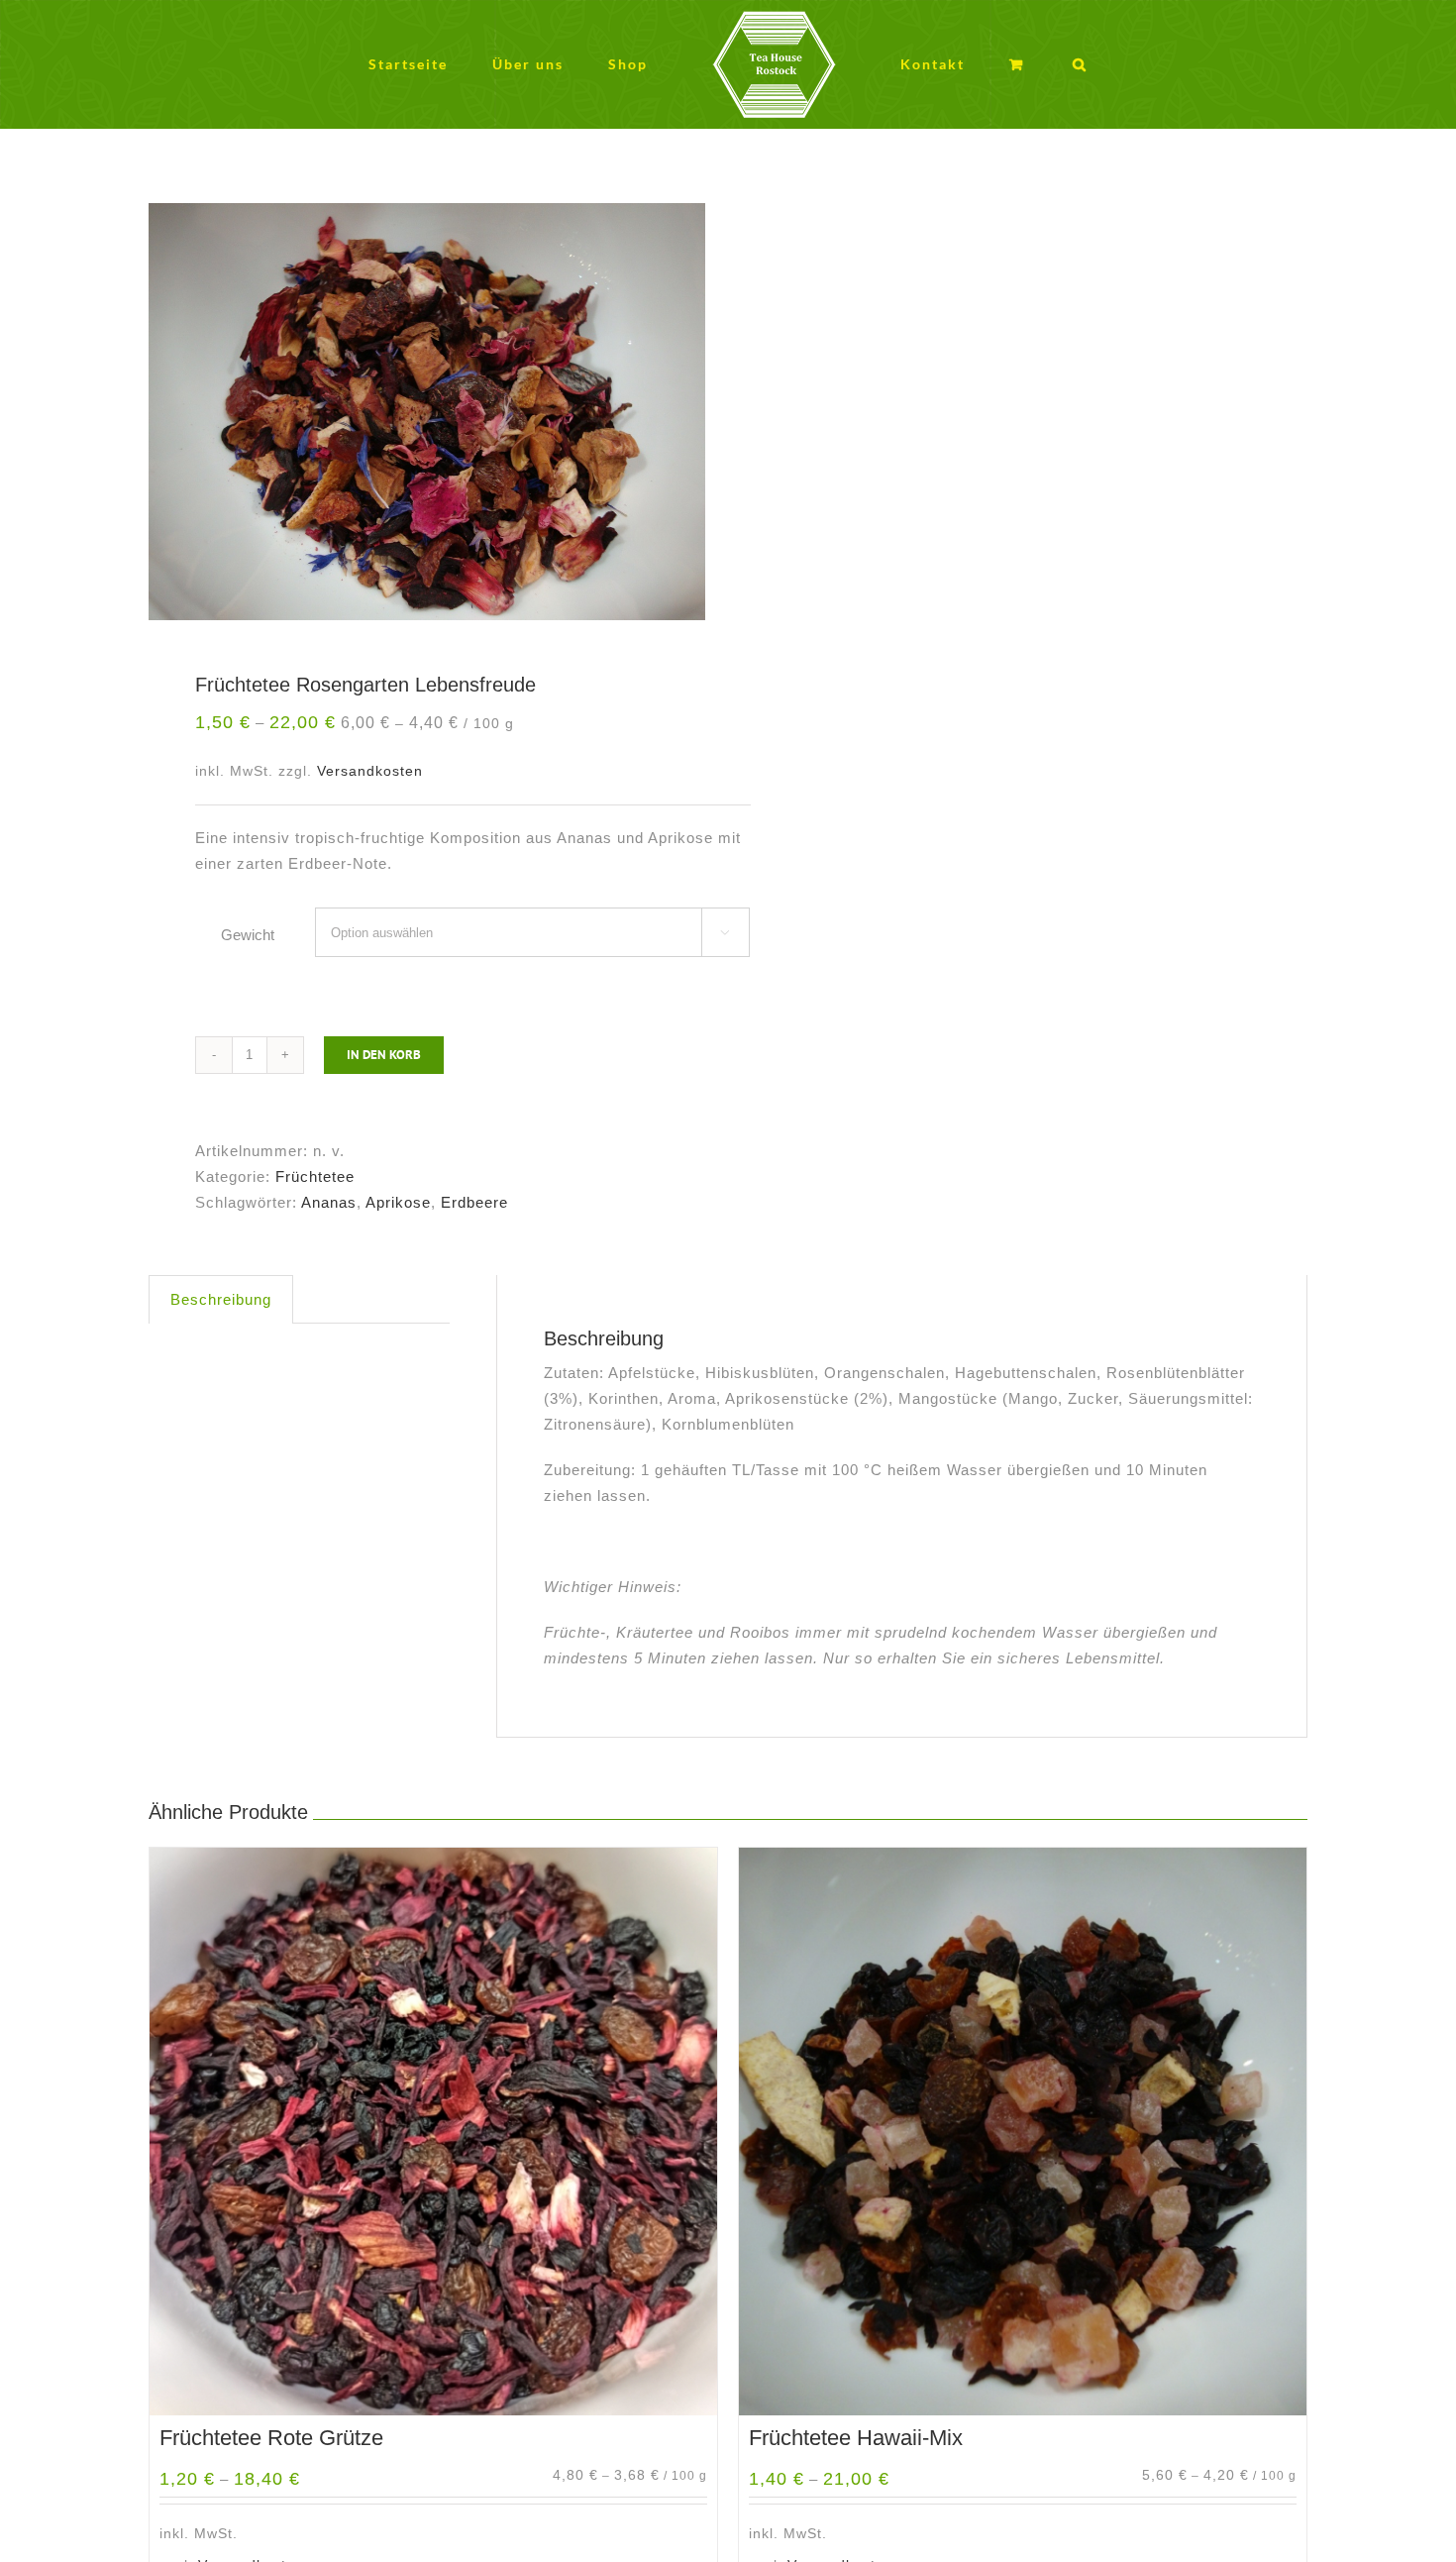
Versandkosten (370, 771)
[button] (1009, 65)
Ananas (329, 1202)
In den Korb (384, 1055)
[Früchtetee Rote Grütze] (433, 2132)
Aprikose (398, 1202)
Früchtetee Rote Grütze (271, 2438)
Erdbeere (474, 1202)
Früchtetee (315, 1176)
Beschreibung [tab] (221, 1299)
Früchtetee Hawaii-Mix (856, 2438)
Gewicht (248, 935)
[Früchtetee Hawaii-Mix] (1023, 2132)
